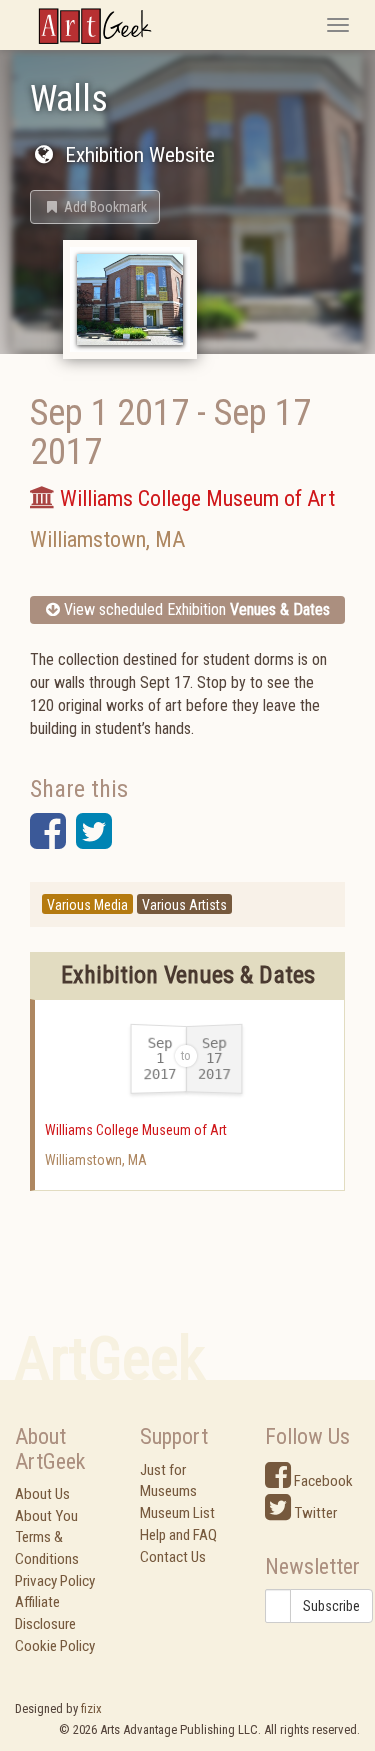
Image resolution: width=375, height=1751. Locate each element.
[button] (95, 207)
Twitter (314, 1513)
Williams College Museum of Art (136, 1130)
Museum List (177, 1513)
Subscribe (331, 1606)
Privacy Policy (55, 1581)
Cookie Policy (55, 1646)
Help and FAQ (178, 1535)
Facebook (322, 1481)
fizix (91, 1708)
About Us (42, 1494)
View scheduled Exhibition (195, 609)
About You (46, 1516)
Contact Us (173, 1557)
